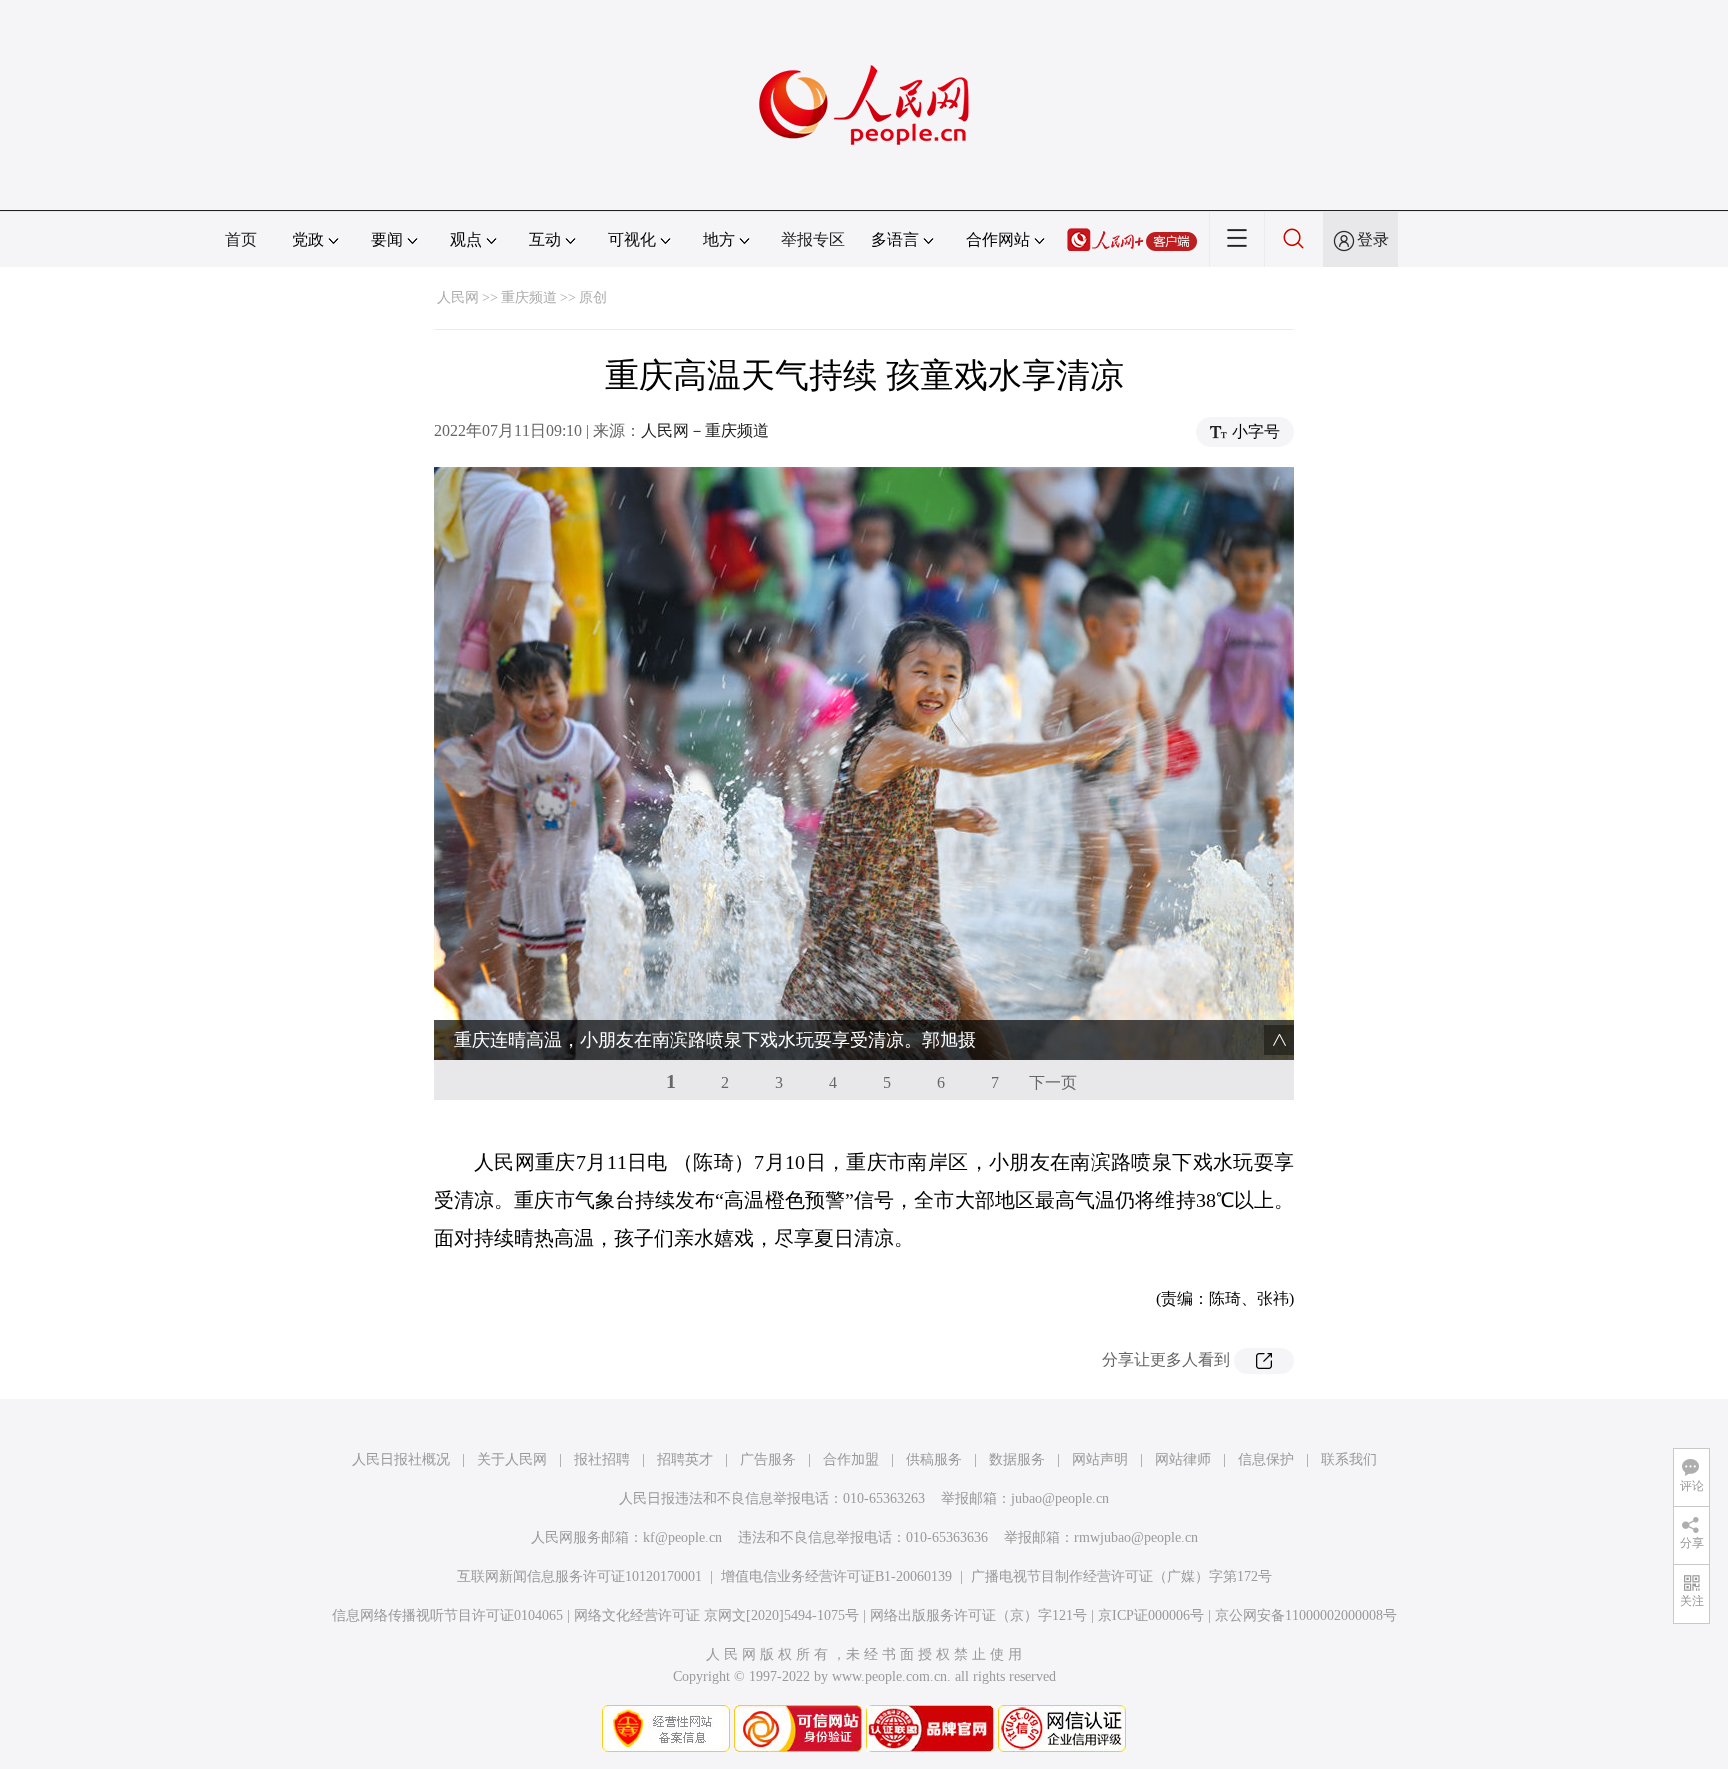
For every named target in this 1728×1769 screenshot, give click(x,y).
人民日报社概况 (401, 1459)
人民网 (458, 297)
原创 (593, 297)
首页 (241, 239)
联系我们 (1349, 1459)
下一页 (1053, 1082)
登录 (1373, 239)
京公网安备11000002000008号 (1306, 1615)
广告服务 (768, 1459)
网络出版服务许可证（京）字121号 (978, 1615)
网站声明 (1100, 1459)
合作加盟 (851, 1459)
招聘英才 (685, 1459)
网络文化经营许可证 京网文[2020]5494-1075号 (716, 1615)
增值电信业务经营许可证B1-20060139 (836, 1576)
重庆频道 (529, 297)
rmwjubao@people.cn (1136, 1537)
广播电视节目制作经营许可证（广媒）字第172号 (1121, 1576)
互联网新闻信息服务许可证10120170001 (579, 1576)
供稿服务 (934, 1459)
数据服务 (1017, 1459)
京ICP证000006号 (1151, 1615)
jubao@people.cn (1060, 1498)
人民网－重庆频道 (705, 430)
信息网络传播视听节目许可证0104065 (447, 1615)
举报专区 (813, 239)
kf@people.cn (682, 1537)
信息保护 (1266, 1459)
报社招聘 (602, 1459)
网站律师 (1183, 1459)
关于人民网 (512, 1459)
